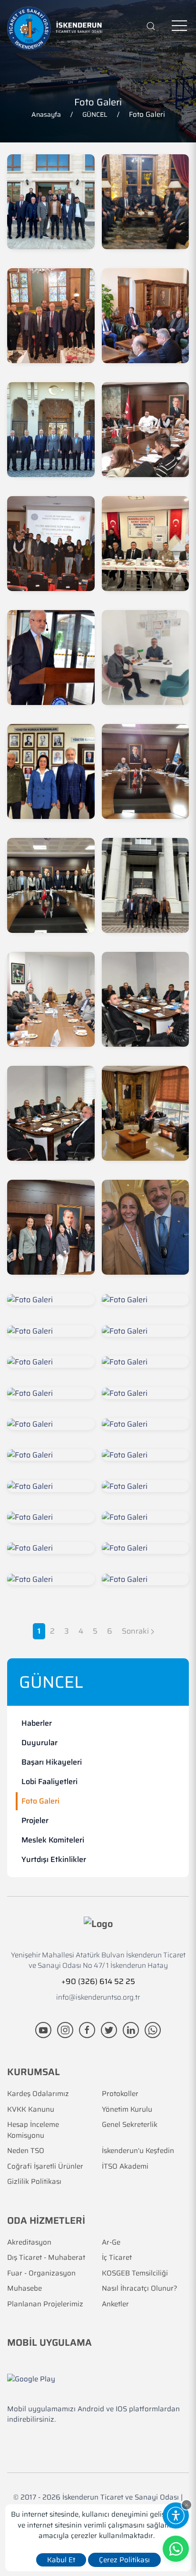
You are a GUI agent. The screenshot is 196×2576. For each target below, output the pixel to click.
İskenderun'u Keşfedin (138, 2151)
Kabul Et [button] (61, 2560)
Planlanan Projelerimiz (45, 2304)
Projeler (35, 1820)
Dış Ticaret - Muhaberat (46, 2258)
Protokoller (120, 2094)
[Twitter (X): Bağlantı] (110, 2030)
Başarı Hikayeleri (52, 1762)
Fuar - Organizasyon (41, 2273)
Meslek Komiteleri (53, 1840)
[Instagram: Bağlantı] (66, 2030)
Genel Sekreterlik (130, 2125)
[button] (186, 2505)
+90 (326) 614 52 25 (98, 1981)
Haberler (37, 1723)
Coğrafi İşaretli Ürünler (45, 2167)
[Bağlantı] (151, 26)
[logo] (55, 28)
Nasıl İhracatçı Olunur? (140, 2289)
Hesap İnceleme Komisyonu (33, 2130)
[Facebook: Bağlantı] (88, 2030)
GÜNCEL (95, 114)
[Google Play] (31, 2379)
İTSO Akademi (125, 2167)
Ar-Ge (111, 2242)
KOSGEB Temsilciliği (135, 2273)
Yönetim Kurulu (127, 2110)
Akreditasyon (29, 2242)
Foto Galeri (40, 1801)
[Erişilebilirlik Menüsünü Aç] (176, 2515)
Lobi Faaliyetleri (49, 1782)
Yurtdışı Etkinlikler (54, 1859)
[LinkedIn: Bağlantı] (132, 2030)
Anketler (115, 2304)
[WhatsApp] (176, 2549)
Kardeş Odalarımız (38, 2094)
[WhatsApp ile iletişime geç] (153, 2030)
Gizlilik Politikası (34, 2182)
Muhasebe (24, 2289)
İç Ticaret (117, 2258)
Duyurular (39, 1743)
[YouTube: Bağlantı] (44, 2030)
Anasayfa (46, 114)
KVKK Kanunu (31, 2110)
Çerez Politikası (124, 2560)
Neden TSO (26, 2151)
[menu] (179, 26)
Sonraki (136, 1631)
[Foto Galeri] (51, 202)
